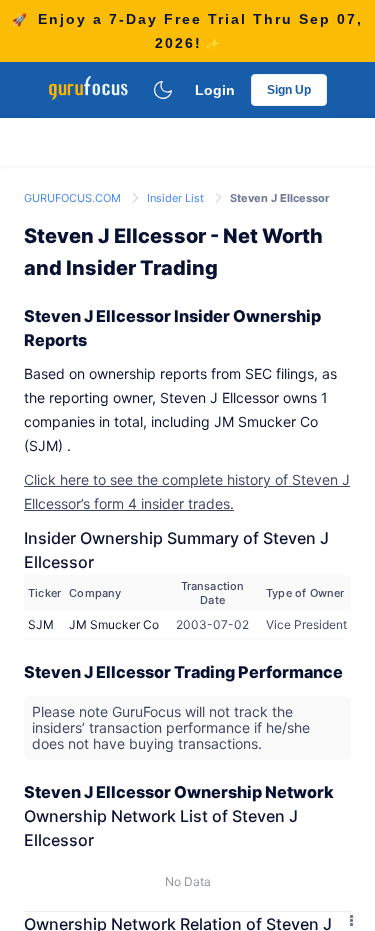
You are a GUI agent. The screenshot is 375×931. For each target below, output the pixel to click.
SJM (41, 624)
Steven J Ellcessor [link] (280, 198)
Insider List (177, 198)
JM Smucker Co (114, 624)
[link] (74, 196)
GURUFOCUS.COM (74, 198)
